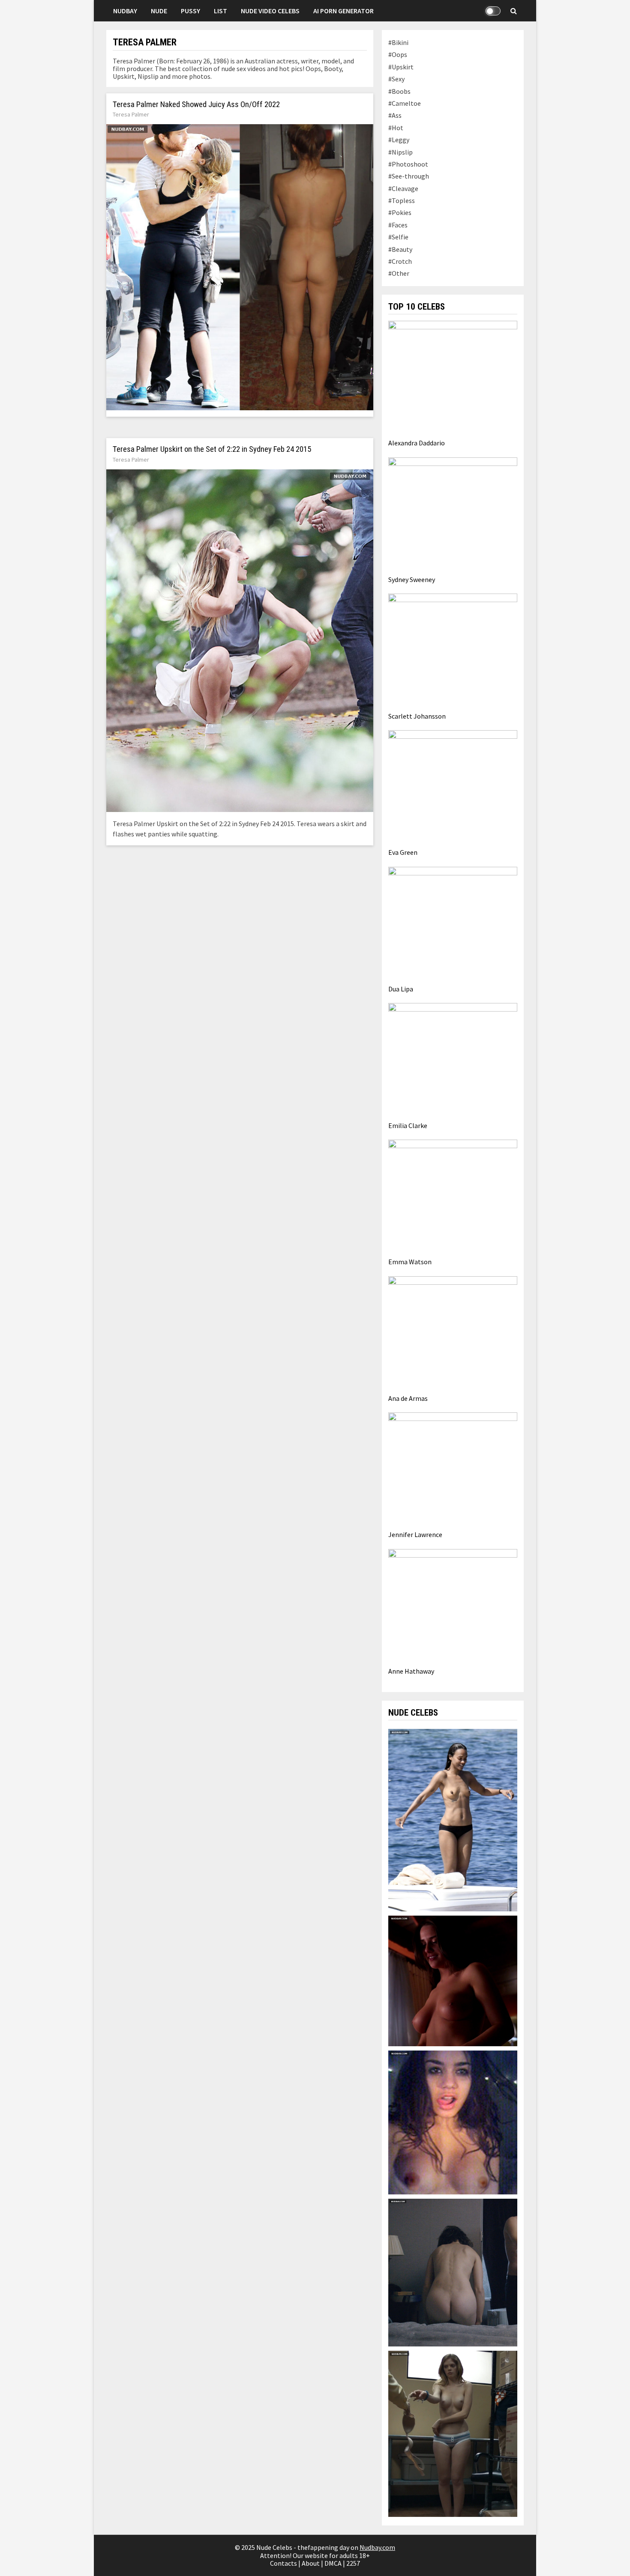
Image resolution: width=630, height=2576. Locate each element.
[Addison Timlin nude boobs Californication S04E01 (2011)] (453, 1980)
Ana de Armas (408, 1398)
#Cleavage (403, 188)
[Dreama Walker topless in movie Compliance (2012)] (453, 2433)
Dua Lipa (401, 989)
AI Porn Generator (343, 11)
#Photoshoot (408, 164)
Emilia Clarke (408, 1125)
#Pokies (400, 212)
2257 (353, 2563)
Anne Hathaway (411, 1671)
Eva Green (403, 852)
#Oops (398, 54)
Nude (159, 11)
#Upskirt (401, 67)
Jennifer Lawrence (415, 1534)
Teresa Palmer (131, 114)
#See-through (409, 176)
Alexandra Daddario (417, 443)
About (311, 2563)
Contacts (283, 2563)
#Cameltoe (405, 103)
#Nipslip (400, 152)
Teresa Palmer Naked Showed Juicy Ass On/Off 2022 (196, 104)
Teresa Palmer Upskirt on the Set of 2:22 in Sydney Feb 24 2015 (212, 449)
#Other (399, 273)
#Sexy (396, 79)
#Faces (398, 225)
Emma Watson (410, 1262)
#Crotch (400, 261)
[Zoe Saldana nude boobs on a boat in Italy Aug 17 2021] (453, 1819)
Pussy (190, 11)
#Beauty (400, 249)
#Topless (402, 200)
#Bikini (398, 42)
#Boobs (399, 91)
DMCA (333, 2563)
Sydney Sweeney (412, 579)
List (220, 11)
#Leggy (399, 140)
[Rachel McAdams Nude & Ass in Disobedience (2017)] (453, 2272)
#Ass (395, 115)
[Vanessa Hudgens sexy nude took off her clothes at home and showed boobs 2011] (453, 2122)
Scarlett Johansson (417, 716)
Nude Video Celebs (270, 11)
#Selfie (398, 237)
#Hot (396, 128)
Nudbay (125, 11)
